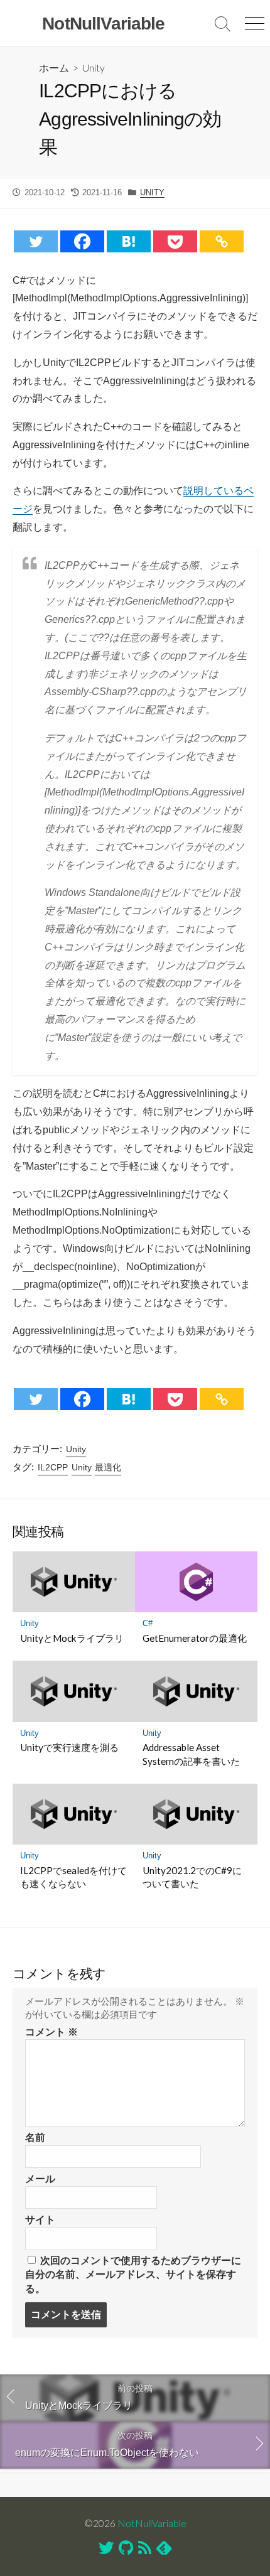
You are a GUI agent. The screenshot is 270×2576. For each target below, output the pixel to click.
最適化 (108, 1467)
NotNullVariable (152, 2523)
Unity (94, 67)
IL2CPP (53, 1467)
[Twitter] (36, 241)
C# (148, 1623)
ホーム (54, 67)
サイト (40, 2220)
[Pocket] (175, 241)
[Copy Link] (222, 241)
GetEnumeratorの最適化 (195, 1638)
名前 (35, 2137)
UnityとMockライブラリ (72, 1638)
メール (40, 2179)
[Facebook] (82, 241)
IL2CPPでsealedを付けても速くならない (73, 1877)
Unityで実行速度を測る (69, 1747)
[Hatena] (129, 241)
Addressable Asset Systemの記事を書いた (191, 1754)
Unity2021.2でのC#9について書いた (192, 1877)
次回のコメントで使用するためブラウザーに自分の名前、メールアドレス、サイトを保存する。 (133, 2275)
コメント (51, 2032)
